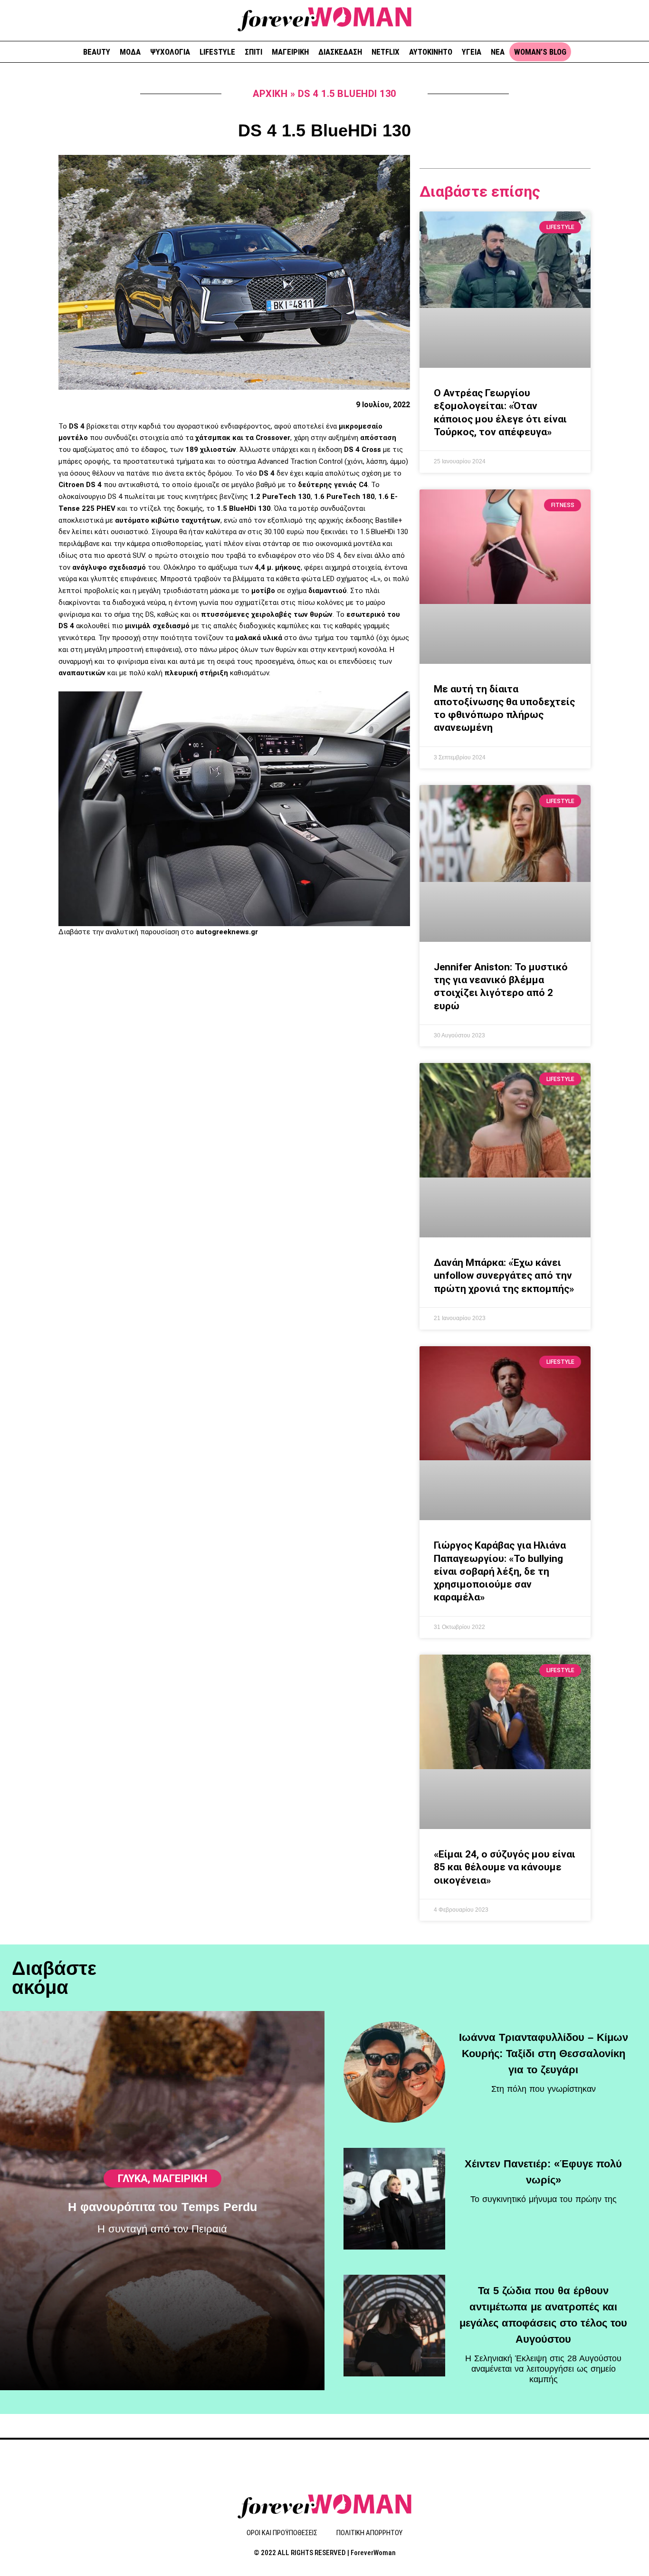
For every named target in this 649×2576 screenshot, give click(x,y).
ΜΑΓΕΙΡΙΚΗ (290, 52)
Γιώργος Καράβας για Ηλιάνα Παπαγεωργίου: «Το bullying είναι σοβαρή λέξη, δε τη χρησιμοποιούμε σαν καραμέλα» (500, 1571)
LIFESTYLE (217, 52)
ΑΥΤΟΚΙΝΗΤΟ (431, 52)
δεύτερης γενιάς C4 (333, 485)
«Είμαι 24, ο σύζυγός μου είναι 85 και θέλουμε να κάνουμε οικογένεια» (505, 1867)
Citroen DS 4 (80, 485)
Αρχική (270, 94)
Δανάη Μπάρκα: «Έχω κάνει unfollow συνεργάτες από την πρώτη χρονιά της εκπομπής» (504, 1276)
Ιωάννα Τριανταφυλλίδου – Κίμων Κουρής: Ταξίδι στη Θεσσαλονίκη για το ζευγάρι (544, 2054)
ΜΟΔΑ (130, 52)
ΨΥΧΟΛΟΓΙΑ (170, 52)
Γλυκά (133, 2179)
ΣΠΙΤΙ (253, 52)
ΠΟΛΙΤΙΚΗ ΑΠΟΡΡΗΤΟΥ (369, 2533)
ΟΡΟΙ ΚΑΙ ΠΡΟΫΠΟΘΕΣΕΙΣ (282, 2533)
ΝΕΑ (498, 52)
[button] (638, 19)
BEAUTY (97, 52)
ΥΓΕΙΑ (472, 52)
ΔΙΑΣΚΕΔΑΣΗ (340, 52)
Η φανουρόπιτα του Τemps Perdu (162, 2207)
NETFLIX (386, 52)
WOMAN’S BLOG (540, 52)
